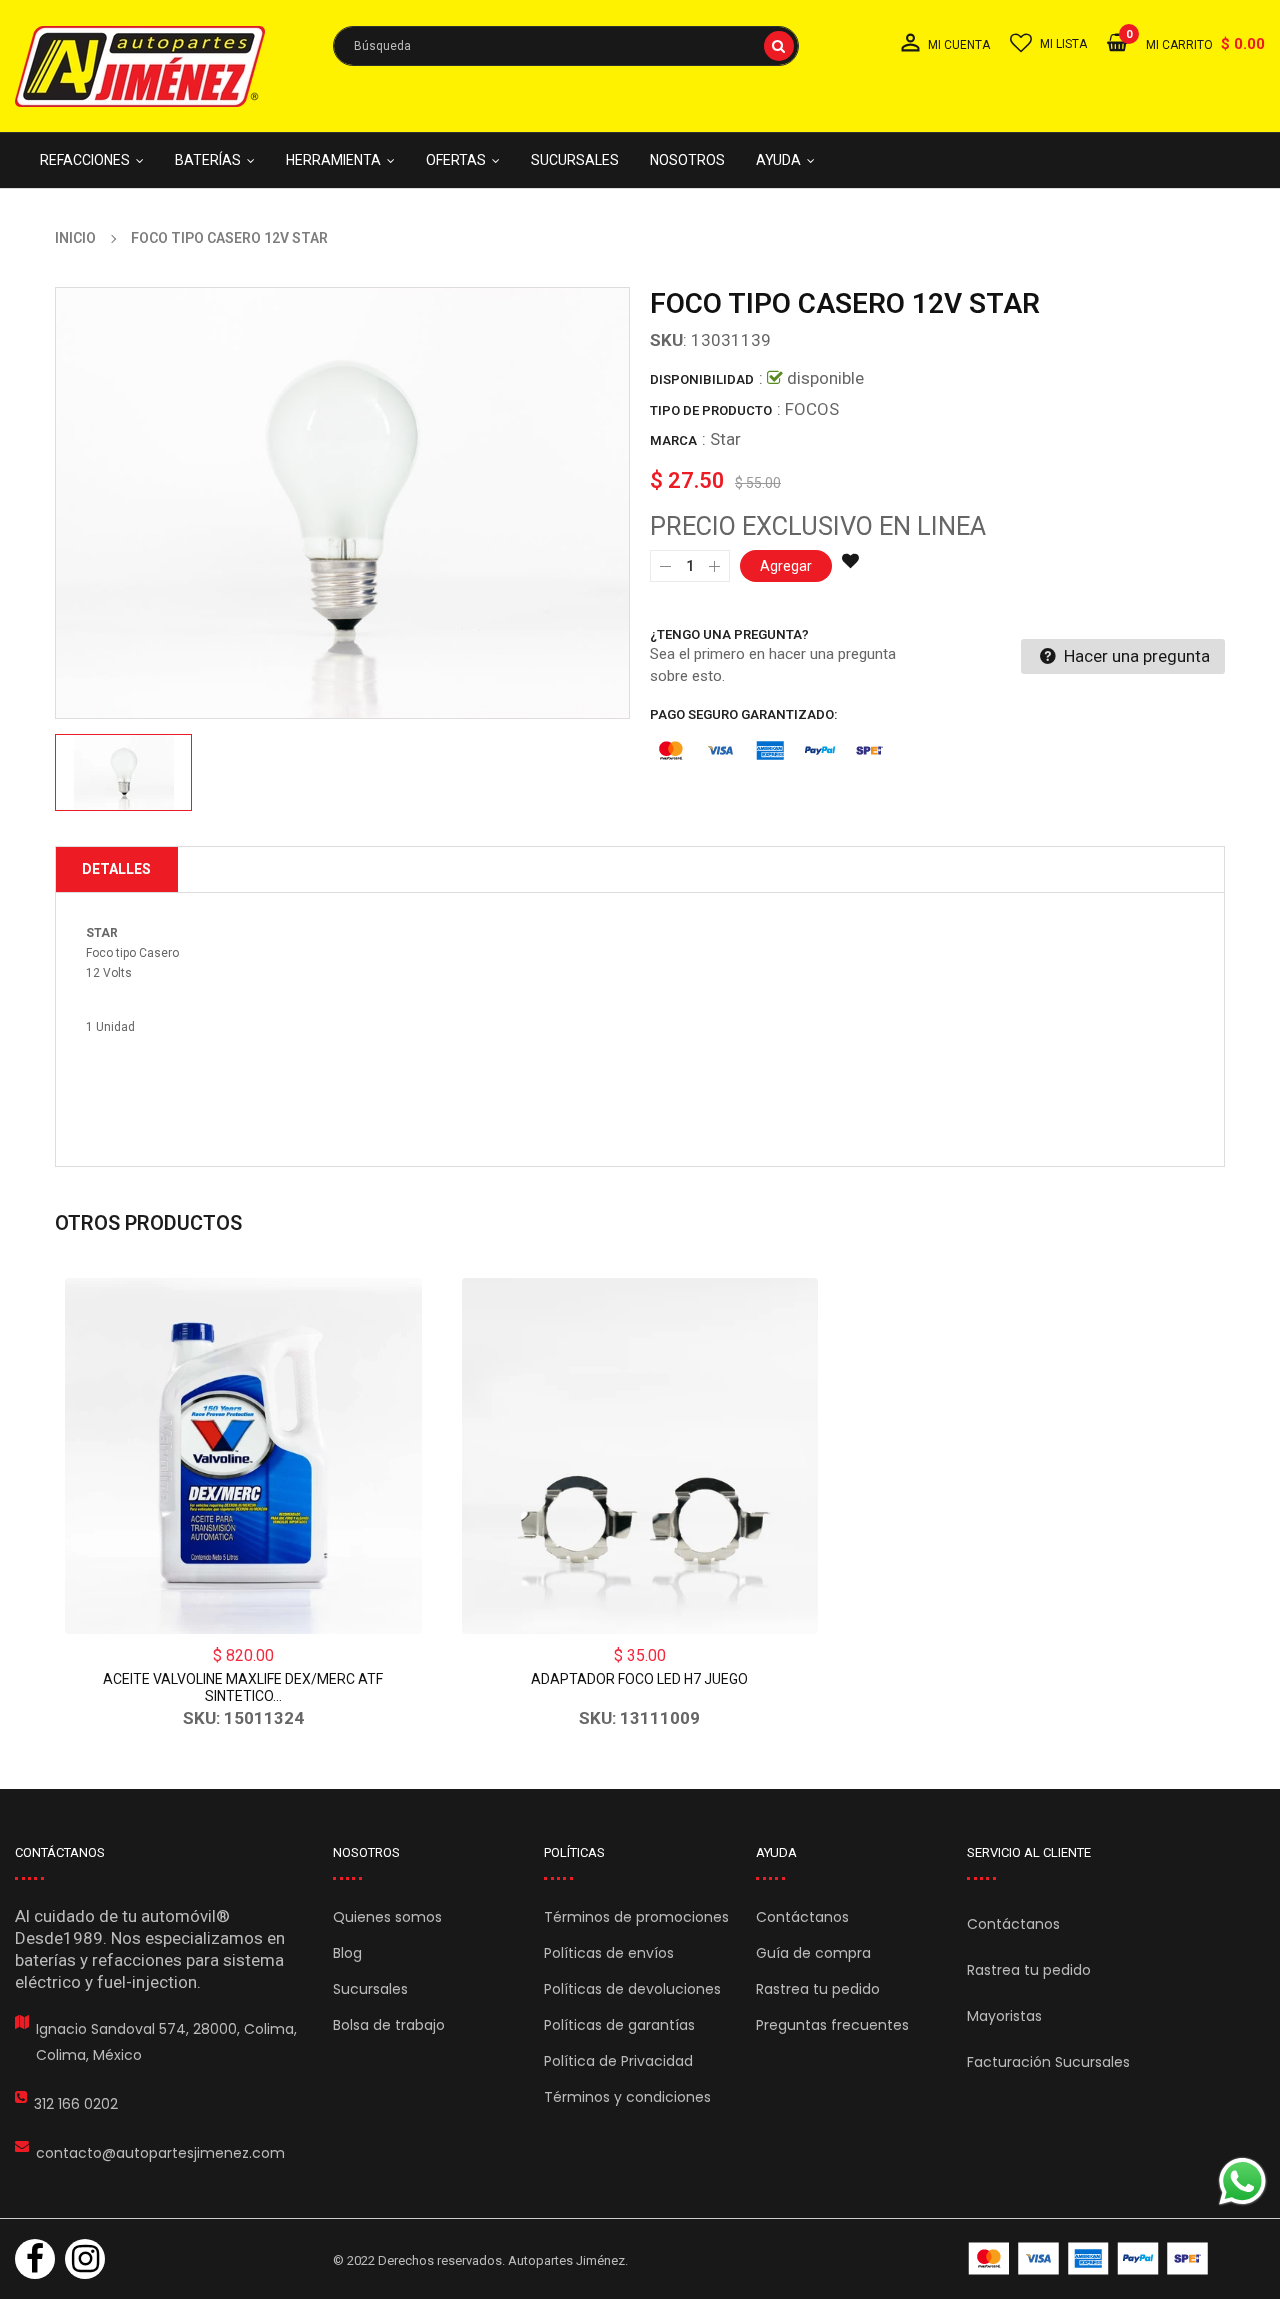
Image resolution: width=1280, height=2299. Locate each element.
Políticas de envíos (609, 1953)
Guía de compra (813, 1953)
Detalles (116, 869)
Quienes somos (387, 1917)
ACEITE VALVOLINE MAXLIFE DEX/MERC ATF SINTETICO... (243, 1687)
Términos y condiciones (627, 2097)
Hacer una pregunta (1135, 656)
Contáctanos (802, 1917)
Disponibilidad (702, 379)
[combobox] (566, 46)
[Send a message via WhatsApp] (1242, 2181)
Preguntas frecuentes (832, 2025)
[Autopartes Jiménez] (1088, 2258)
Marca (673, 440)
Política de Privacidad (618, 2061)
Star (725, 439)
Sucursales (370, 1989)
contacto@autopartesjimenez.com (160, 2153)
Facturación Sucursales (1048, 2062)
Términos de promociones (636, 1917)
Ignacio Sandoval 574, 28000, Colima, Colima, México (166, 2042)
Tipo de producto (711, 410)
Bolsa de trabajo (389, 2025)
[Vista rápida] (243, 1456)
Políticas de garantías (619, 2025)
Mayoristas (1004, 2016)
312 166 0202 (76, 2104)
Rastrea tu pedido (818, 1989)
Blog (347, 1953)
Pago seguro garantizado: (744, 714)
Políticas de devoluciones (632, 1989)
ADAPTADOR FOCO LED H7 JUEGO (639, 1679)
